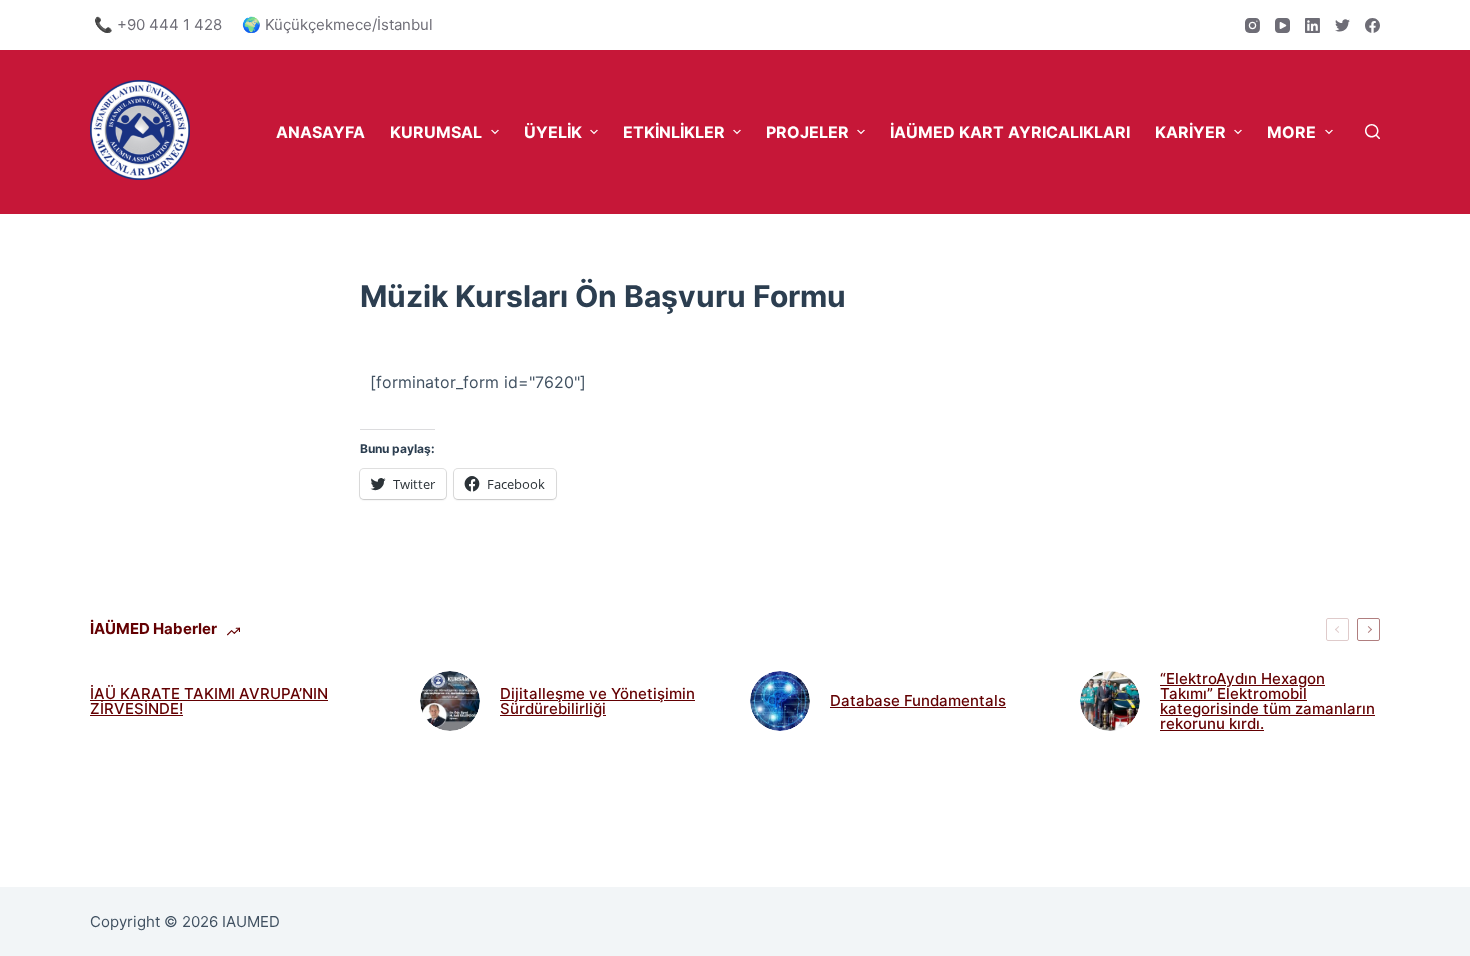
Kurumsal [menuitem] (436, 132)
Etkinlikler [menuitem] (674, 132)
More (1291, 132)
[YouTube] (1282, 25)
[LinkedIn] (1312, 25)
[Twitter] (1342, 25)
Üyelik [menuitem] (553, 132)
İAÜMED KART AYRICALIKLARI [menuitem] (1010, 132)
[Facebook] (1372, 25)
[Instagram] (1252, 25)
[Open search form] (1372, 131)
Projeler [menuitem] (807, 132)
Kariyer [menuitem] (1190, 132)
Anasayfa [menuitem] (320, 132)
